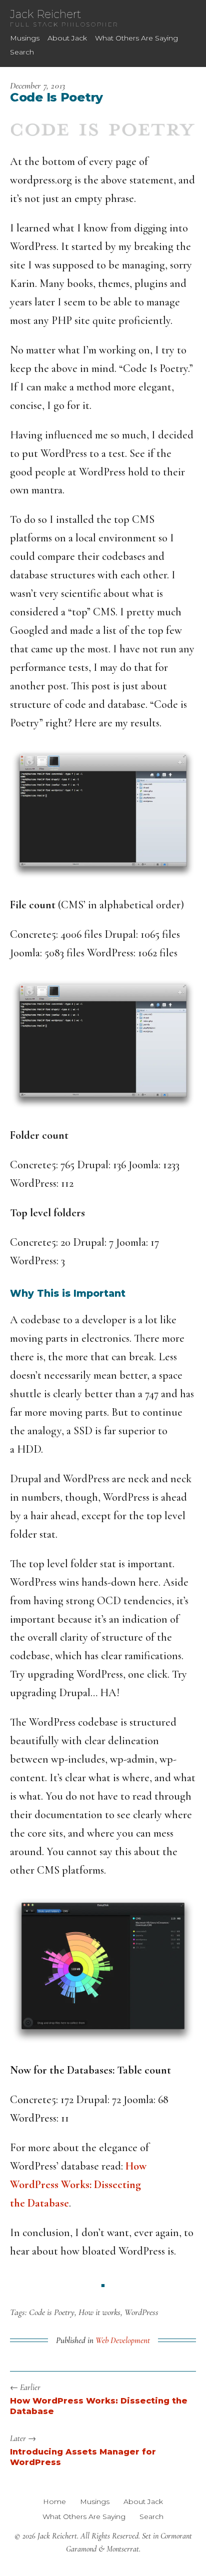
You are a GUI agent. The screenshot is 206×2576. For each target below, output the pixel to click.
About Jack (67, 38)
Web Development (123, 2340)
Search (22, 52)
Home (54, 2502)
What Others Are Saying (136, 38)
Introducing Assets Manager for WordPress (83, 2457)
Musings (25, 38)
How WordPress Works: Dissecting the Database (78, 2185)
